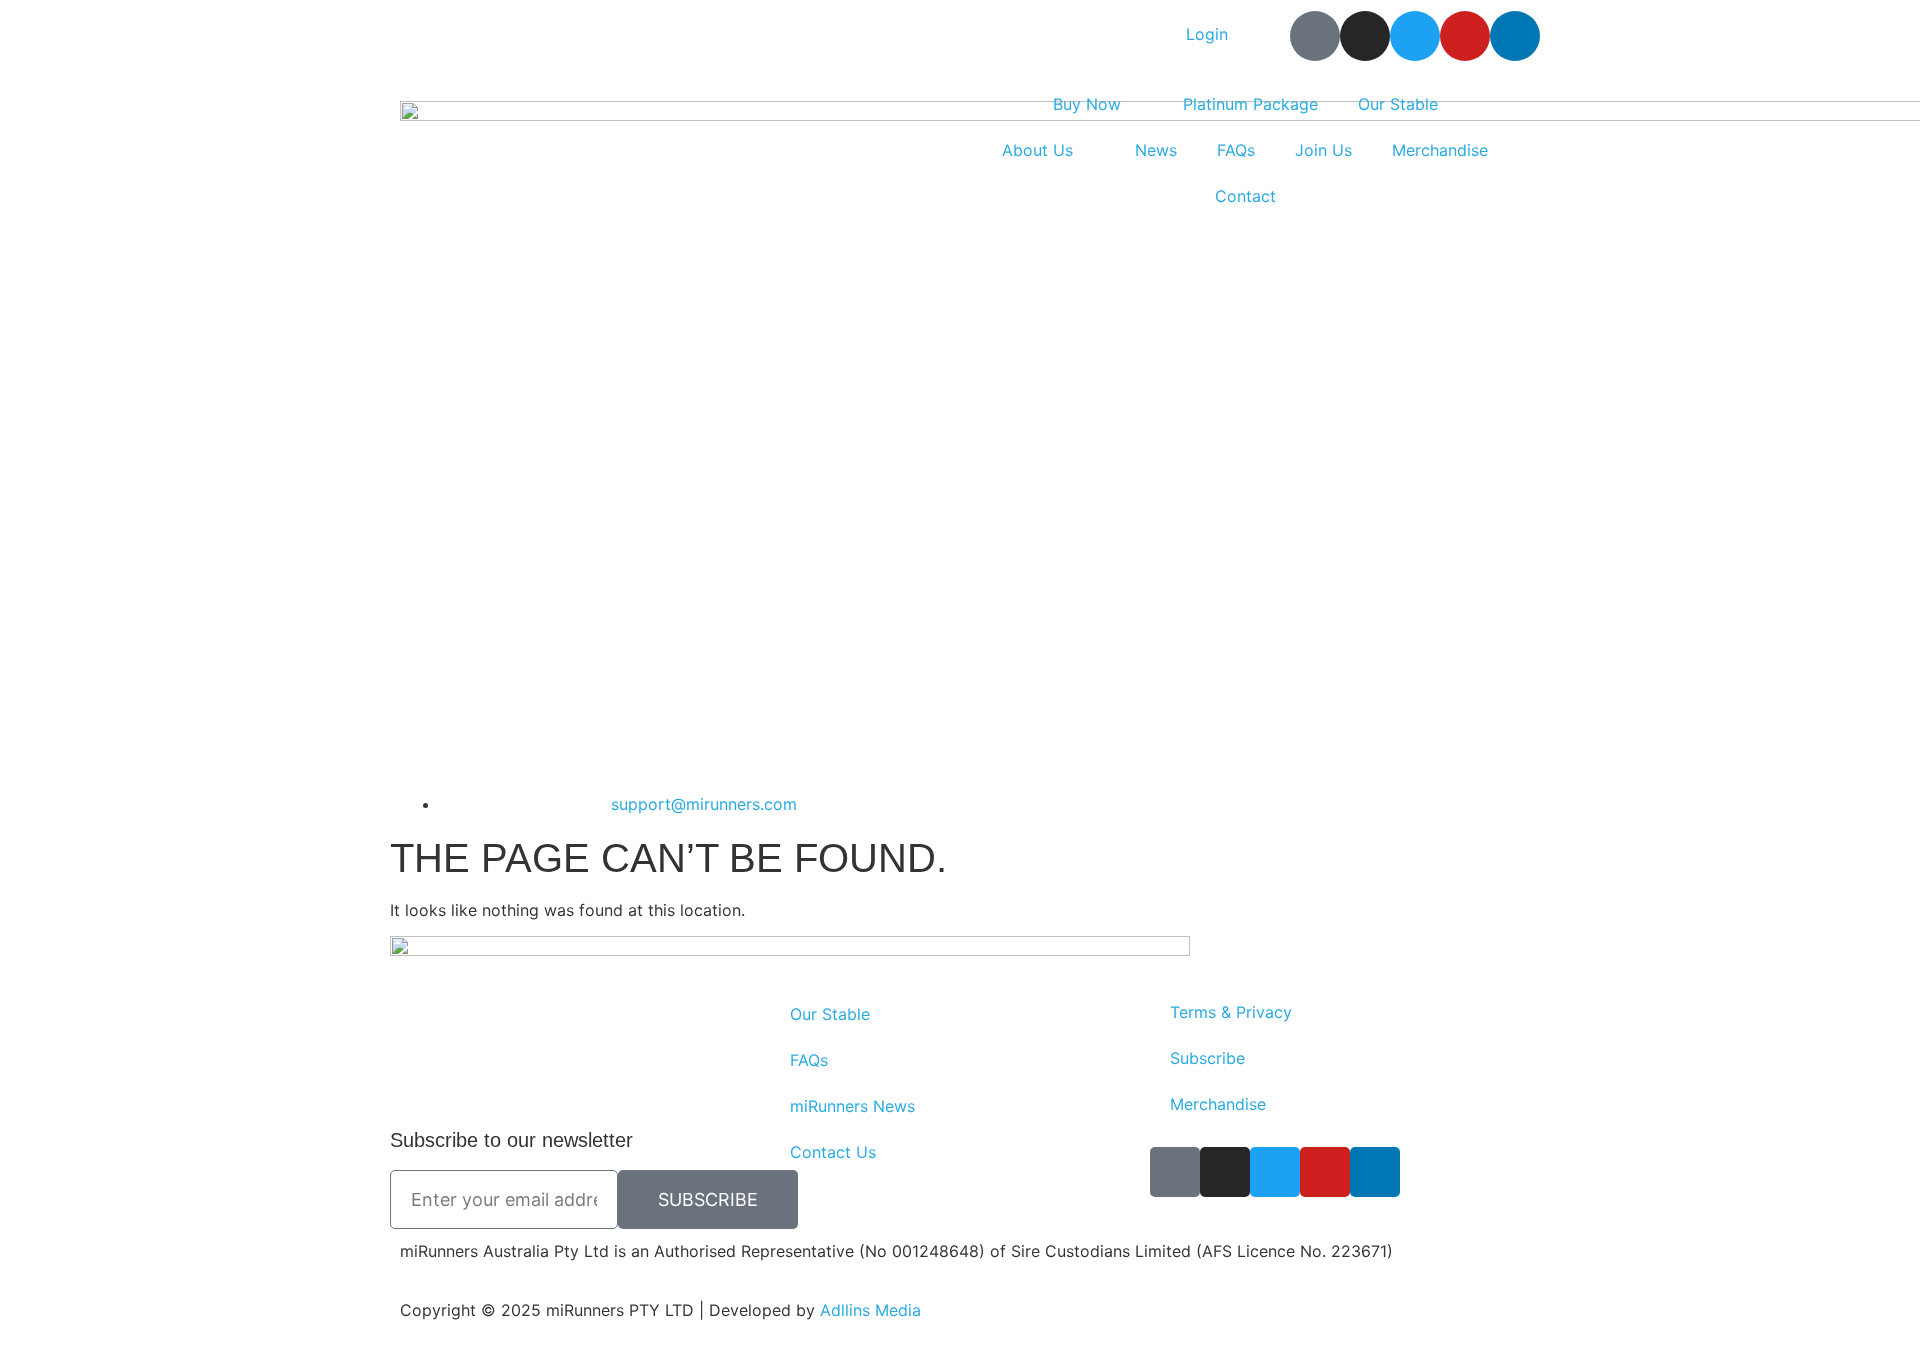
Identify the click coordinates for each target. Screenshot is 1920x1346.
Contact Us (833, 1152)
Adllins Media (870, 1310)
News (1156, 150)
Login (1207, 34)
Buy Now (1087, 104)
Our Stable (1398, 104)
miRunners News (852, 1106)
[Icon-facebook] (1315, 36)
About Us (1037, 150)
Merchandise (1440, 150)
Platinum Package (1250, 104)
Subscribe (1207, 1058)
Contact (1245, 196)
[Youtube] (1465, 36)
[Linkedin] (1515, 36)
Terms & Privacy (1231, 1012)
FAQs (1236, 150)
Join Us (1323, 150)
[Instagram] (1365, 36)
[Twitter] (1415, 36)
